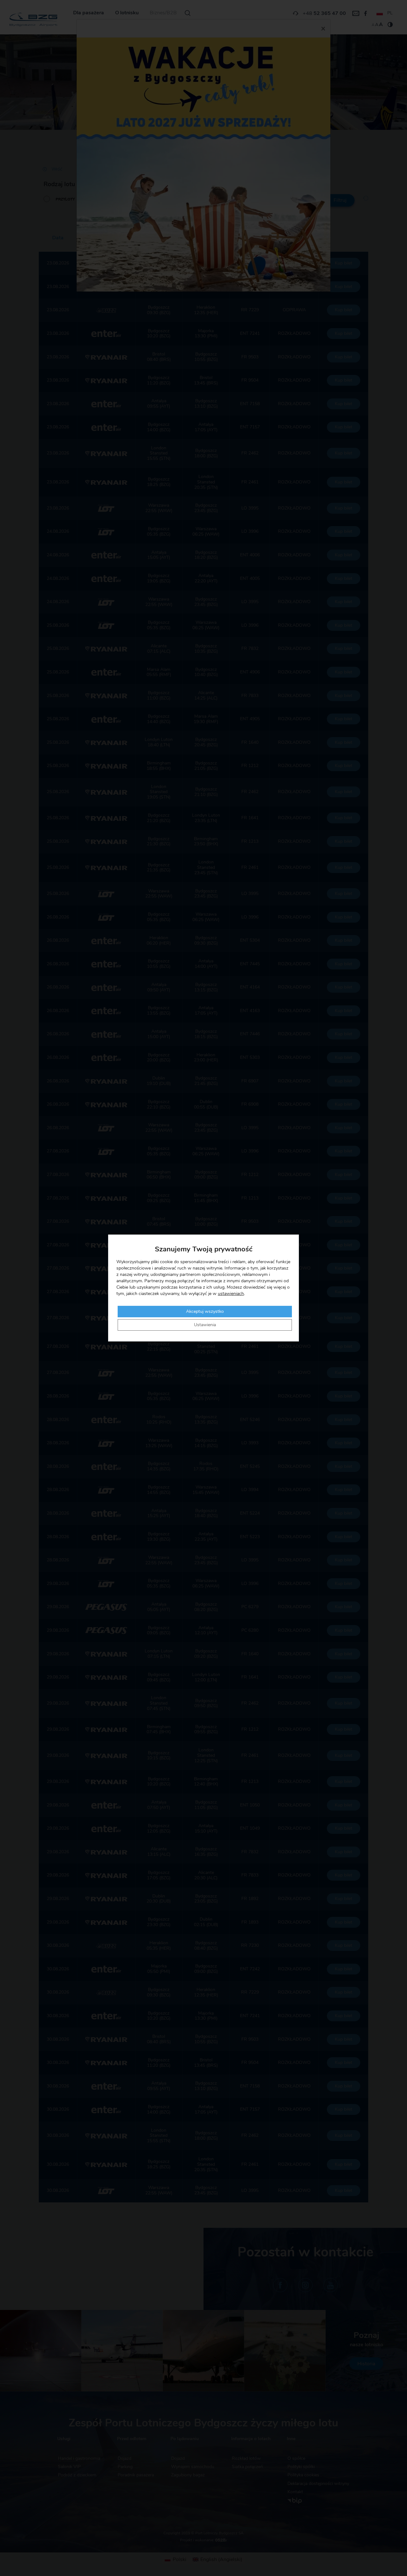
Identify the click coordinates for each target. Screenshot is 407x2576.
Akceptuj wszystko (205, 1312)
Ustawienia (205, 1325)
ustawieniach (231, 1294)
